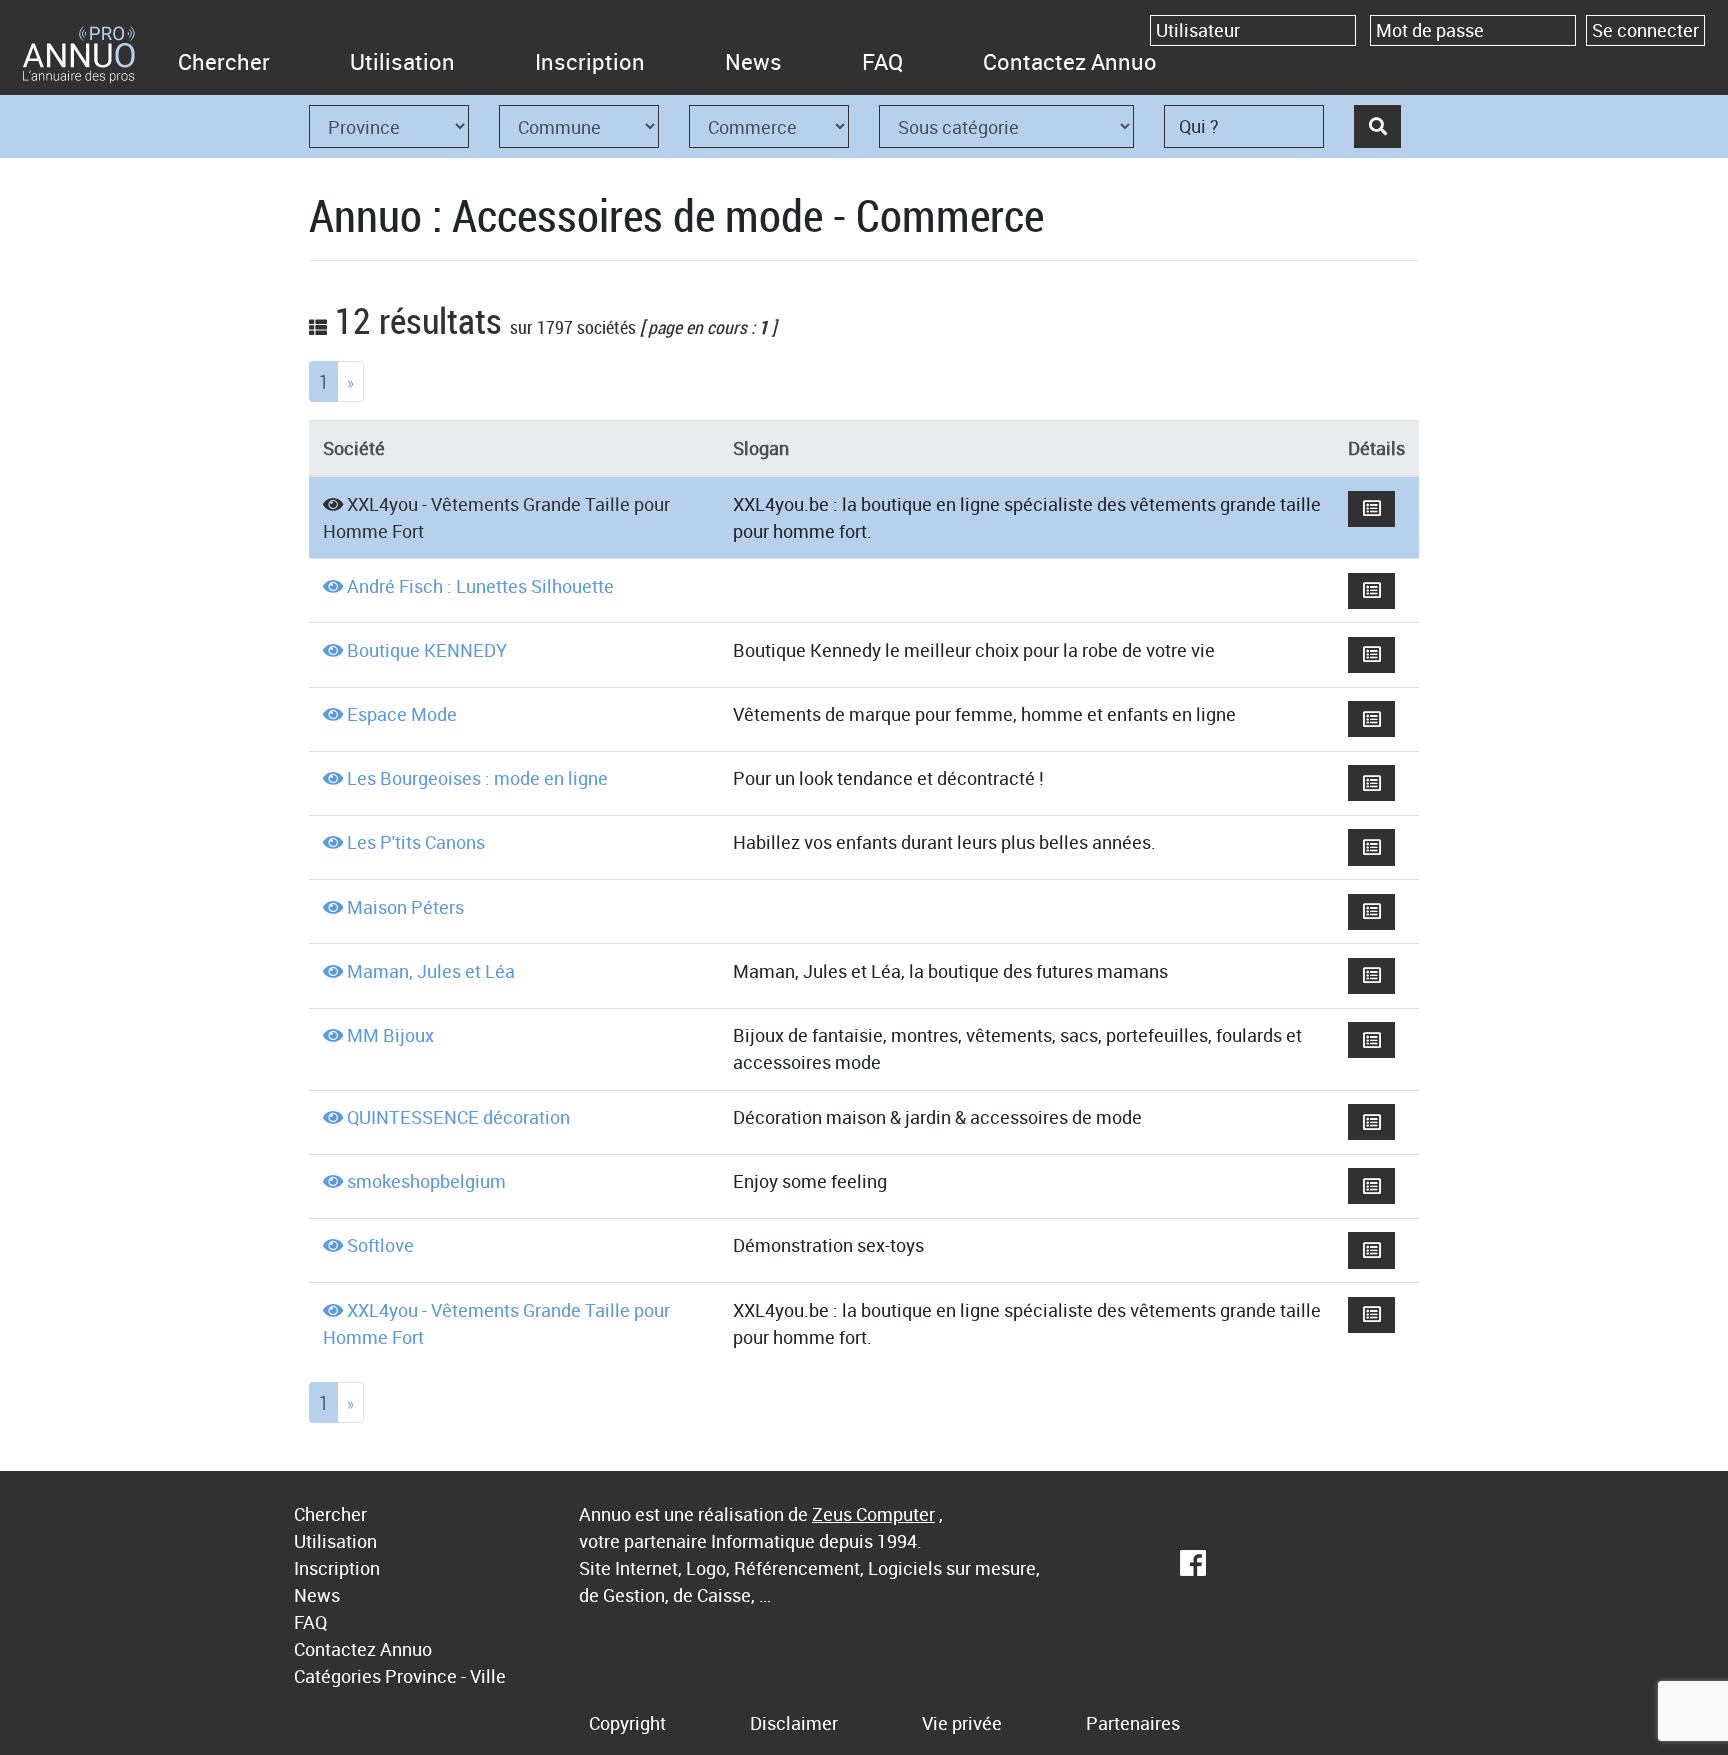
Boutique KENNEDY (427, 650)
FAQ (882, 61)
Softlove (380, 1245)
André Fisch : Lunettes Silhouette (480, 586)
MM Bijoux (390, 1035)
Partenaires (1133, 1723)
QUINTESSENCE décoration (458, 1117)
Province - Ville (445, 1676)
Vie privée (962, 1723)
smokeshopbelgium (426, 1181)
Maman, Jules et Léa (431, 971)
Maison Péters (405, 907)
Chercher (224, 61)
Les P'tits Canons (416, 842)
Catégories (337, 1676)
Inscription (590, 61)
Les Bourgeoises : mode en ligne (477, 778)
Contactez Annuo (1070, 61)
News (753, 61)
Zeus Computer (873, 1514)
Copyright (627, 1723)
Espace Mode (402, 714)
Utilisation (402, 61)
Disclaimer (794, 1723)
